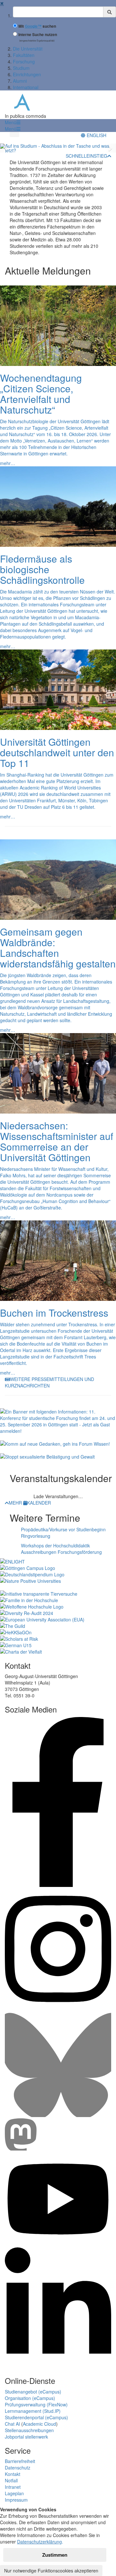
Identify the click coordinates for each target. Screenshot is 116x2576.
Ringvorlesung (36, 1536)
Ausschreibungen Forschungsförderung (61, 1552)
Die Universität (28, 49)
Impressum (16, 2500)
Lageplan (14, 2493)
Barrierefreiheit (20, 2461)
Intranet (13, 2487)
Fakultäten (24, 55)
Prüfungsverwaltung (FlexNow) (36, 2404)
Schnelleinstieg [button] (87, 156)
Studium (21, 68)
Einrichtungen (27, 74)
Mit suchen (37, 26)
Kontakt (13, 2474)
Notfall (11, 2480)
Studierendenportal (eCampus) (36, 2417)
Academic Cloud (39, 2424)
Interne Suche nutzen (38, 35)
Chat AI (12, 2424)
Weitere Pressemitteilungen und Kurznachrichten (49, 1382)
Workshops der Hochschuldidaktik (55, 1545)
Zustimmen (55, 2555)
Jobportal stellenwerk (26, 2437)
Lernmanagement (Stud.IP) (33, 2411)
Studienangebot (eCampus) (33, 2392)
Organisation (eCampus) (30, 2398)
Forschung (24, 61)
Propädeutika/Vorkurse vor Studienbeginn (63, 1529)
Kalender (39, 1503)
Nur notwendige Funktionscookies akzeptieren (51, 2571)
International (26, 87)
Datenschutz (18, 2468)
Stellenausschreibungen (29, 2430)
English (96, 135)
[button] (13, 122)
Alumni (20, 81)
